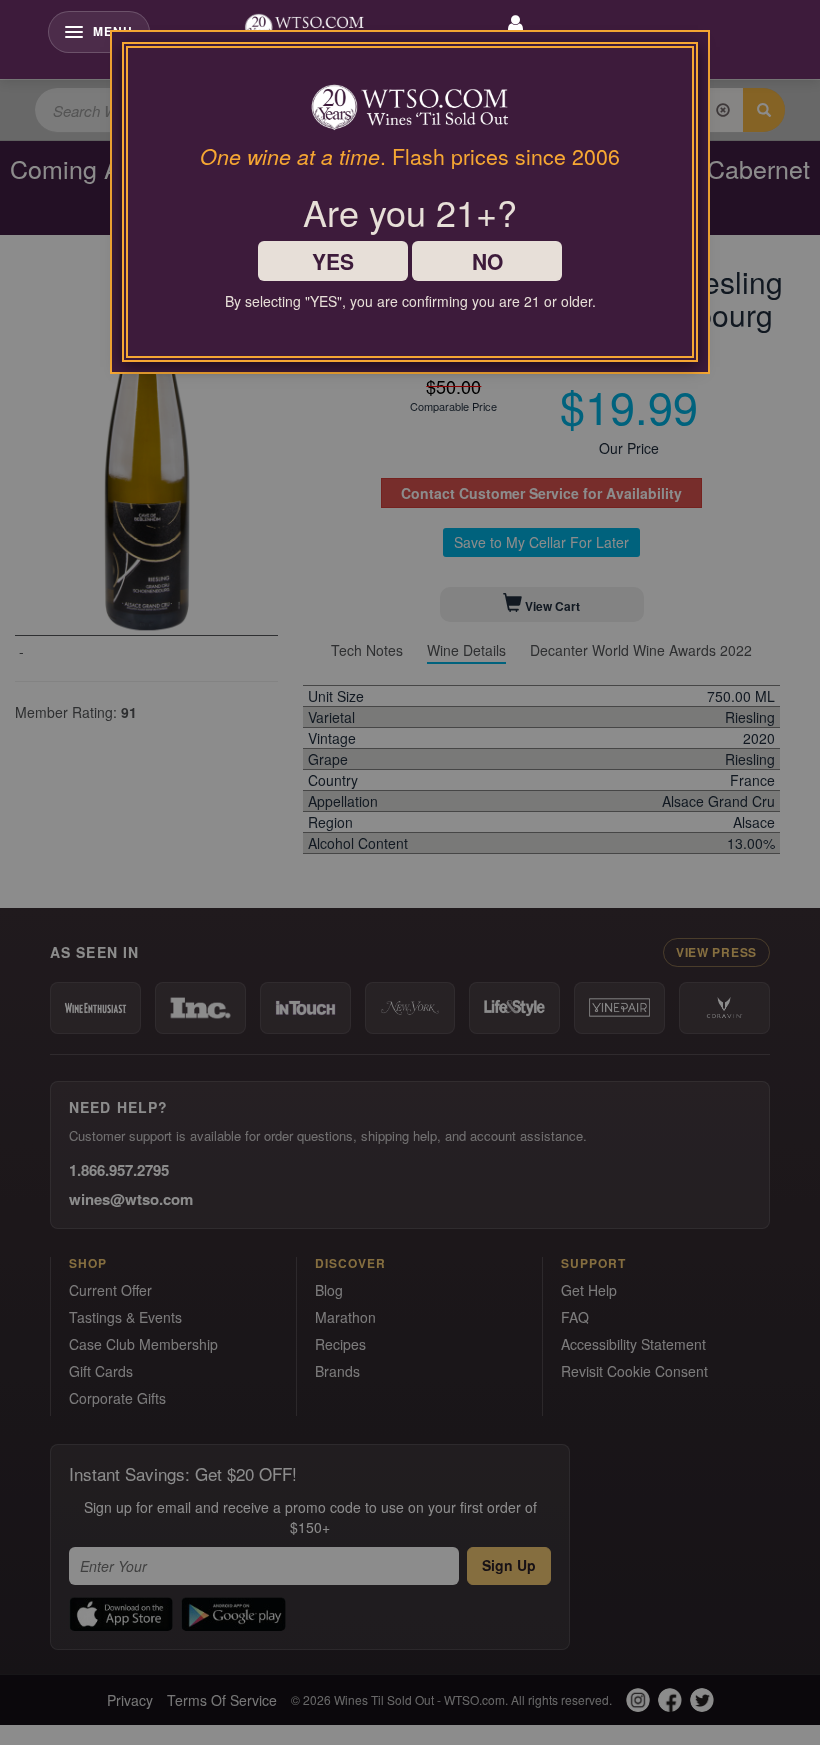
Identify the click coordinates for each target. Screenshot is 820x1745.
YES (333, 261)
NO (487, 261)
